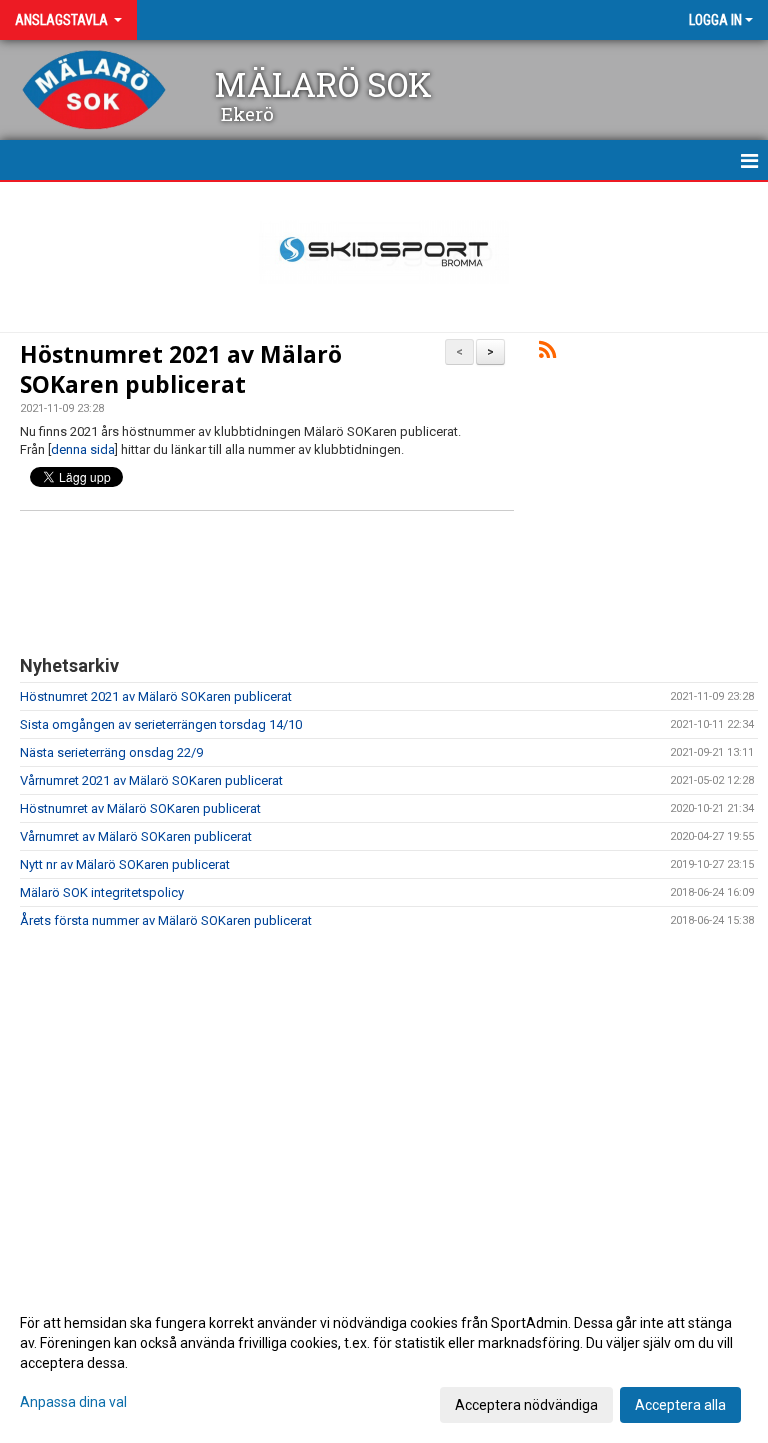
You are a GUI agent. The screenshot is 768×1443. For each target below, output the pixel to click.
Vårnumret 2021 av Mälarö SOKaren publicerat (151, 780)
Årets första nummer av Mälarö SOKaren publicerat (166, 920)
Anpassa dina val (73, 1402)
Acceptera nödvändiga (526, 1405)
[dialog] (384, 1363)
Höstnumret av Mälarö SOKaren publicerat (140, 808)
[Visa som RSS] (547, 353)
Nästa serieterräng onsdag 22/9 (111, 752)
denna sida (83, 449)
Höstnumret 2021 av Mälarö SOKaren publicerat (181, 369)
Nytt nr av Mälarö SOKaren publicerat (125, 864)
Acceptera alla (680, 1405)
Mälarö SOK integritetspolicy (102, 892)
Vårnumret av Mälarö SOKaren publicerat (136, 836)
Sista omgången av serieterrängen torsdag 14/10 (161, 724)
